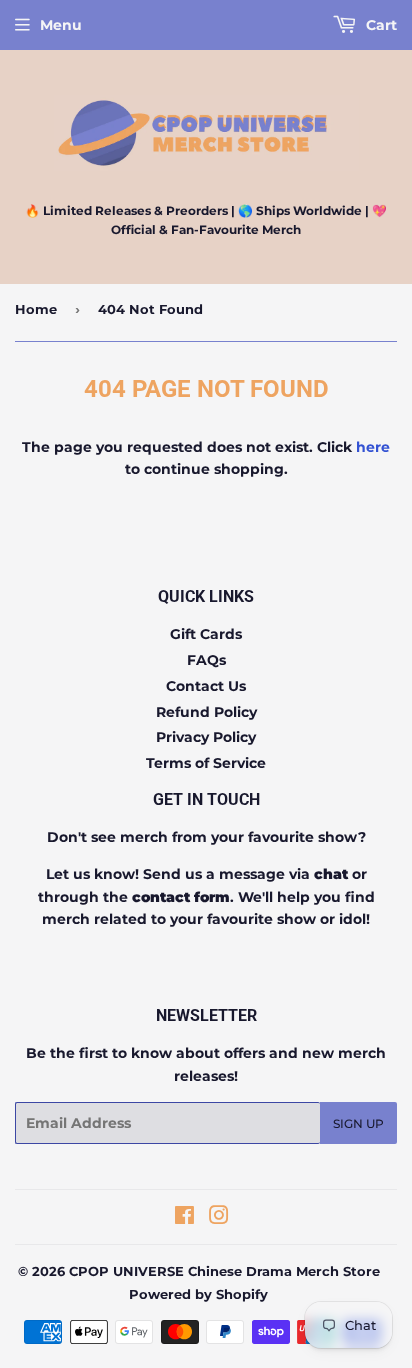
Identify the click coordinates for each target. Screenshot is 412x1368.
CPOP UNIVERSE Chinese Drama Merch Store (224, 1271)
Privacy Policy (206, 737)
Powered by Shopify (198, 1294)
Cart (379, 25)
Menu (61, 25)
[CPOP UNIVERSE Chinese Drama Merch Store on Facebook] (184, 1218)
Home (36, 309)
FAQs (206, 660)
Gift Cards (206, 634)
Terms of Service (206, 763)
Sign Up (358, 1123)
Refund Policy (206, 712)
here (373, 447)
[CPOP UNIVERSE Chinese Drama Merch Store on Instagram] (219, 1218)
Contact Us (206, 686)
